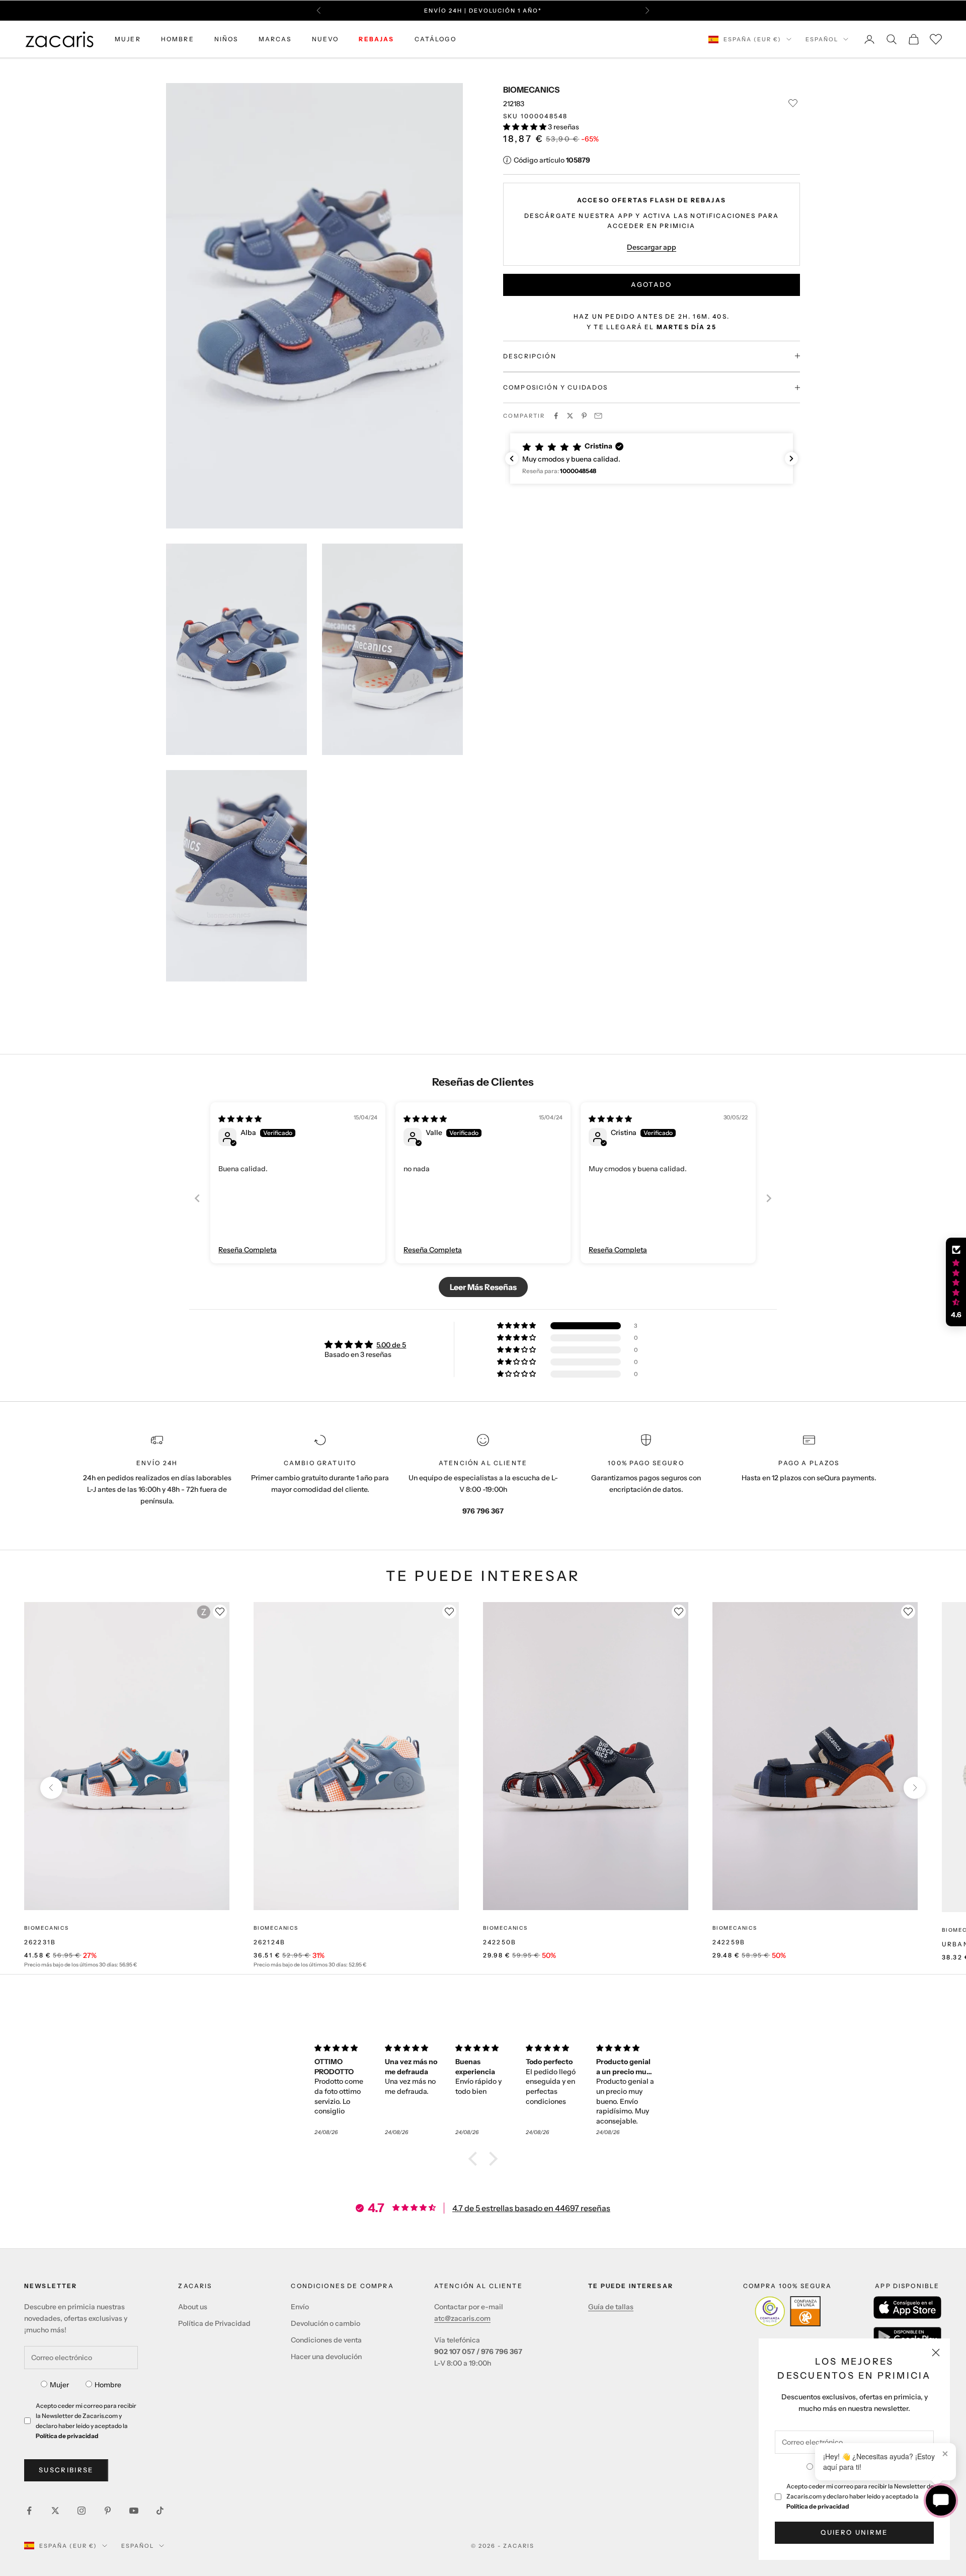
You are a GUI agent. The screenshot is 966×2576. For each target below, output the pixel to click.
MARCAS (275, 39)
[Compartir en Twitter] (570, 416)
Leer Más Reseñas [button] (483, 1287)
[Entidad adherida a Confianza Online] (788, 2311)
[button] (526, 126)
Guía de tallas (611, 2307)
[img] (240, 1119)
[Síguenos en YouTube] (134, 2511)
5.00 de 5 (391, 1345)
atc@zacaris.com (462, 2318)
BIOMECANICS (531, 90)
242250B (500, 1942)
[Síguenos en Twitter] (55, 2511)
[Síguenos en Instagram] (82, 2511)
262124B (269, 1942)
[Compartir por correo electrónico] (598, 416)
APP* (579, 11)
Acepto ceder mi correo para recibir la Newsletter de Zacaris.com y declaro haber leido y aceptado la (860, 2496)
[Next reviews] (791, 459)
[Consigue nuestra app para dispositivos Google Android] (907, 2337)
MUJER (128, 39)
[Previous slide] (197, 1198)
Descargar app (652, 247)
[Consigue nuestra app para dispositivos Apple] (907, 2307)
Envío (300, 2307)
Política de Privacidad (214, 2323)
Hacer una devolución (326, 2357)
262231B (40, 1942)
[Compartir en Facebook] (556, 416)
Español (822, 39)
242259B (729, 1942)
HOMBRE (178, 39)
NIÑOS (226, 39)
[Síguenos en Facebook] (29, 2511)
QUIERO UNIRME (854, 2532)
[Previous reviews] (512, 459)
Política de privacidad (818, 2506)
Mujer (59, 2385)
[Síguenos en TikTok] (160, 2511)
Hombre (108, 2385)
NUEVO (326, 39)
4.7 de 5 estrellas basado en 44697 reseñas (531, 2208)
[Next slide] (769, 1198)
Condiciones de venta (326, 2340)
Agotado (651, 284)
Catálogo (435, 39)
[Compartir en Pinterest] (584, 416)
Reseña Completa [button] (248, 1250)
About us (193, 2307)
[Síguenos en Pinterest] (108, 2511)
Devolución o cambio (326, 2323)
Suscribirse (66, 2470)
